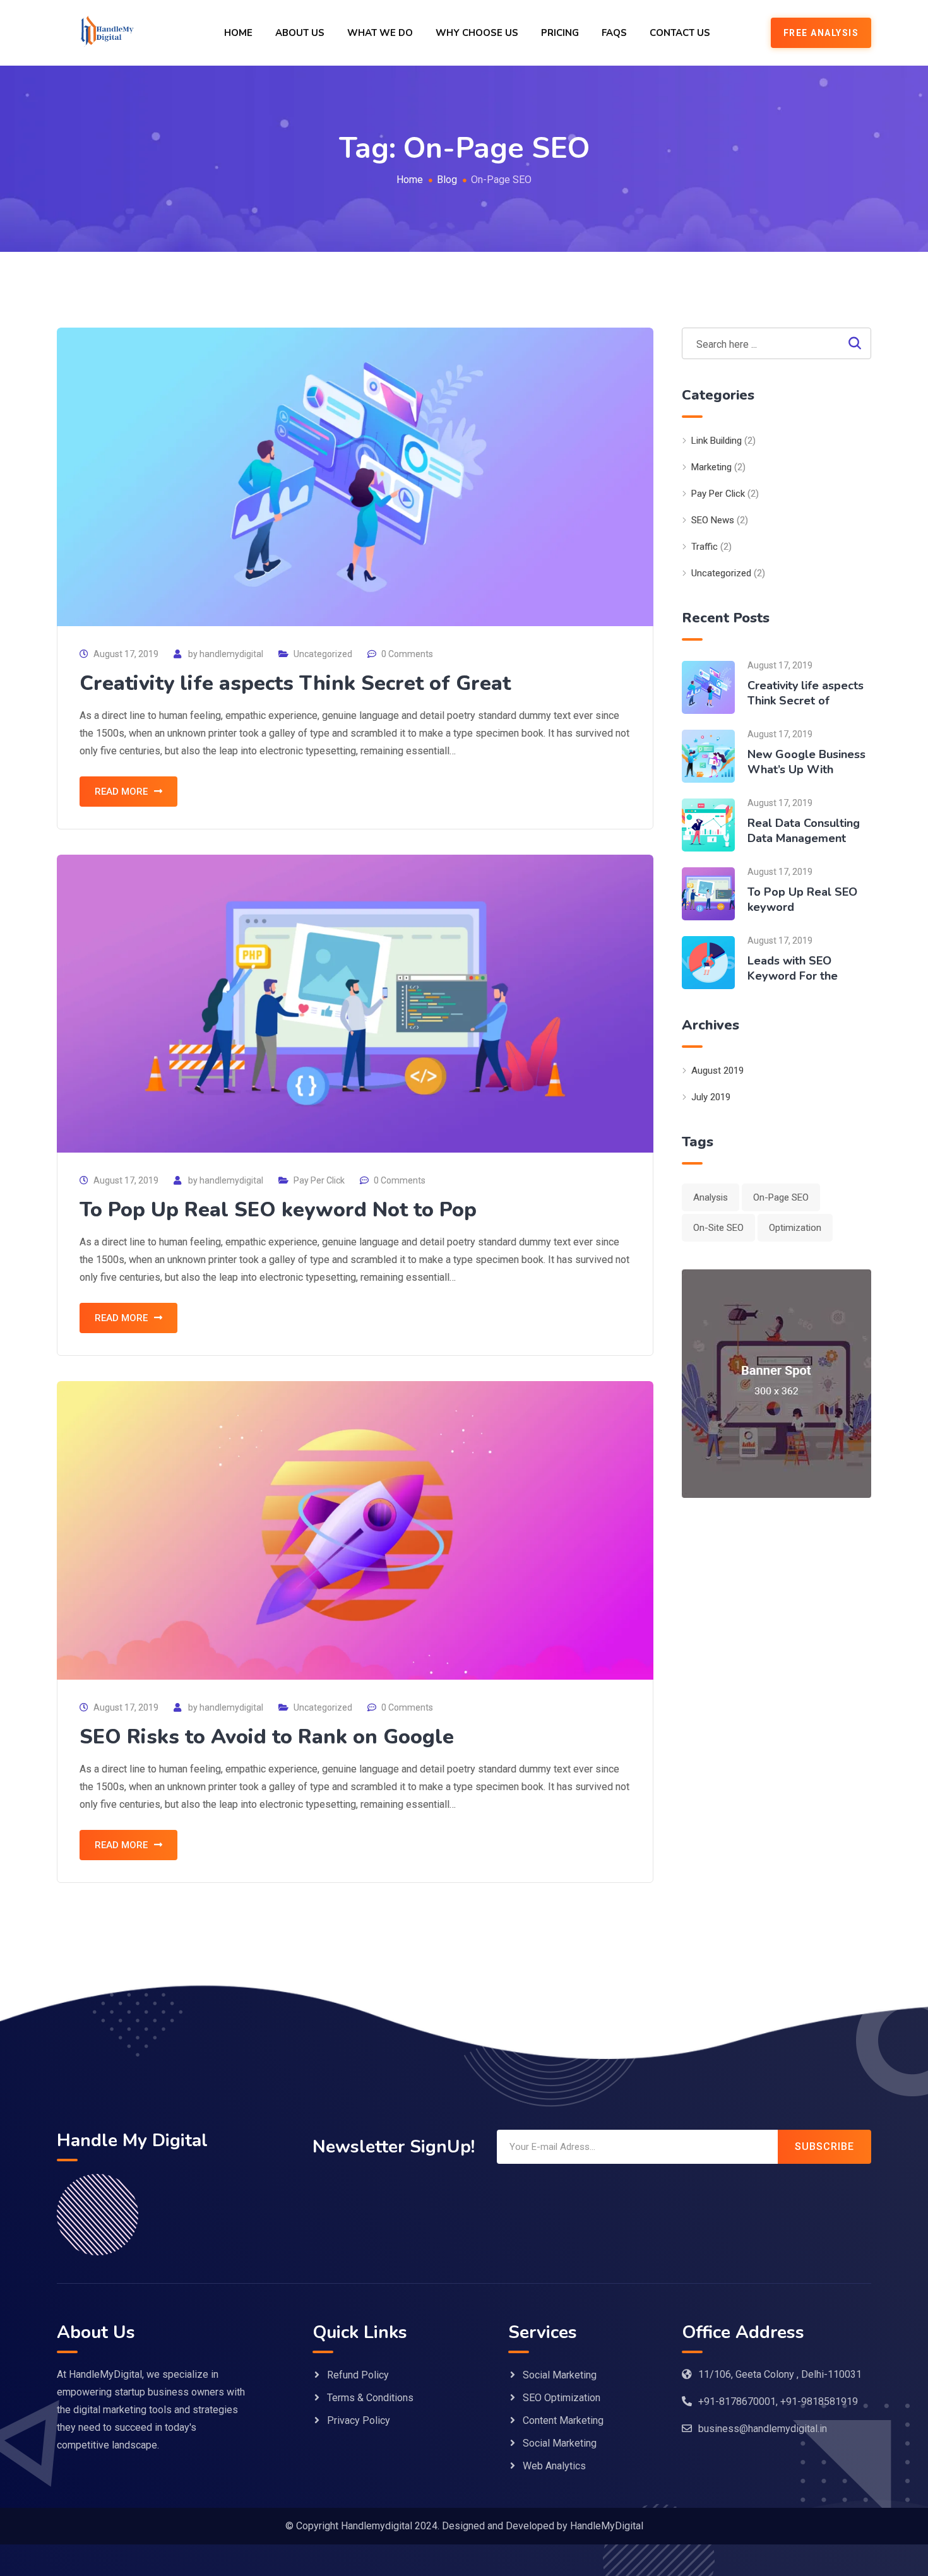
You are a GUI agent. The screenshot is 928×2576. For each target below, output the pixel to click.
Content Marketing (563, 2420)
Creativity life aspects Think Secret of (806, 693)
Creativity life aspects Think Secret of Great (295, 683)
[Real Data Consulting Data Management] (708, 824)
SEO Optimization (562, 2398)
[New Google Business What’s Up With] (708, 755)
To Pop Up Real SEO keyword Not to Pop (278, 1210)
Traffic (705, 547)
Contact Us (680, 33)
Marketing (711, 467)
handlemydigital (231, 654)
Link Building (717, 441)
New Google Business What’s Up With (806, 762)
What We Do (380, 33)
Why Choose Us (477, 33)
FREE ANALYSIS (821, 33)
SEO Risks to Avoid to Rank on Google (267, 1737)
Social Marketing (560, 2375)
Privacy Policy (359, 2420)
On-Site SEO (718, 1228)
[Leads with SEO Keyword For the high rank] (708, 962)
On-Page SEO (781, 1197)
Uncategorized (323, 654)
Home (238, 33)
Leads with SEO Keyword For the (793, 968)
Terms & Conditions (370, 2398)
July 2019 (711, 1097)
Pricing (560, 33)
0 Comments (407, 654)
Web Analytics (554, 2466)
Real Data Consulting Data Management (804, 831)
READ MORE (121, 792)
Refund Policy (358, 2375)
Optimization (795, 1228)
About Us (300, 33)
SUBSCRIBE (824, 2146)
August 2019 (717, 1071)
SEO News (713, 520)
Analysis (711, 1197)
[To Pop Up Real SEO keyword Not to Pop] (708, 893)
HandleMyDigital (607, 2526)
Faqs (614, 33)
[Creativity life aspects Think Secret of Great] (708, 686)
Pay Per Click (319, 1180)
